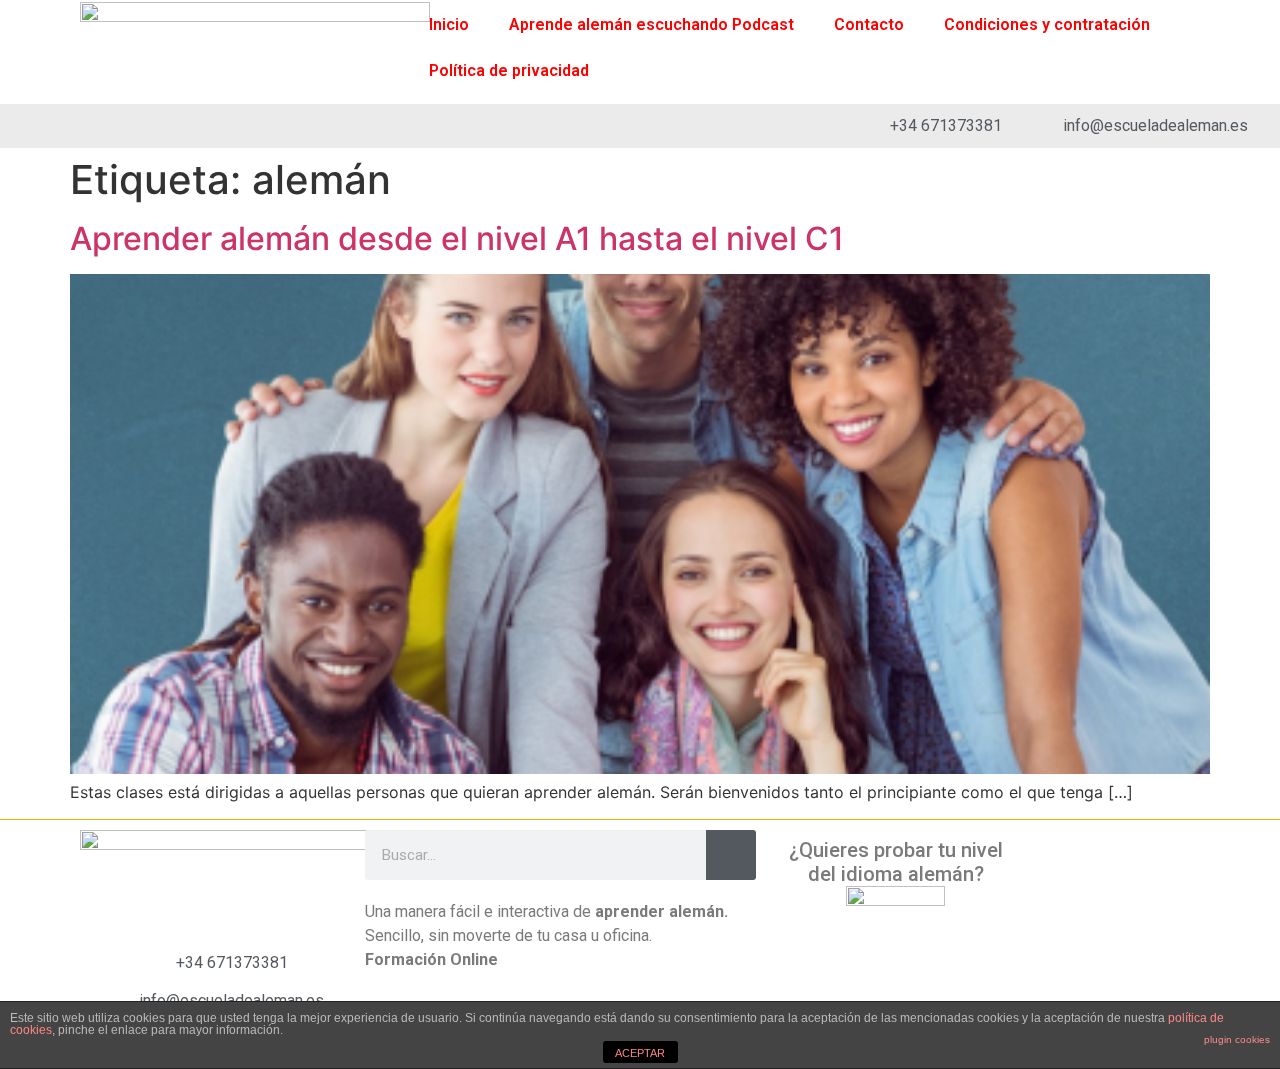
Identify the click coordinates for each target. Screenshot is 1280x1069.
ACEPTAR (640, 1053)
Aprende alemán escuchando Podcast (651, 24)
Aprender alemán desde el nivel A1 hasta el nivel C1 (457, 238)
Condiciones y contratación (1047, 24)
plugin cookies (1237, 1039)
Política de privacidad (509, 70)
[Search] (731, 855)
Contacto (869, 24)
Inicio (449, 24)
